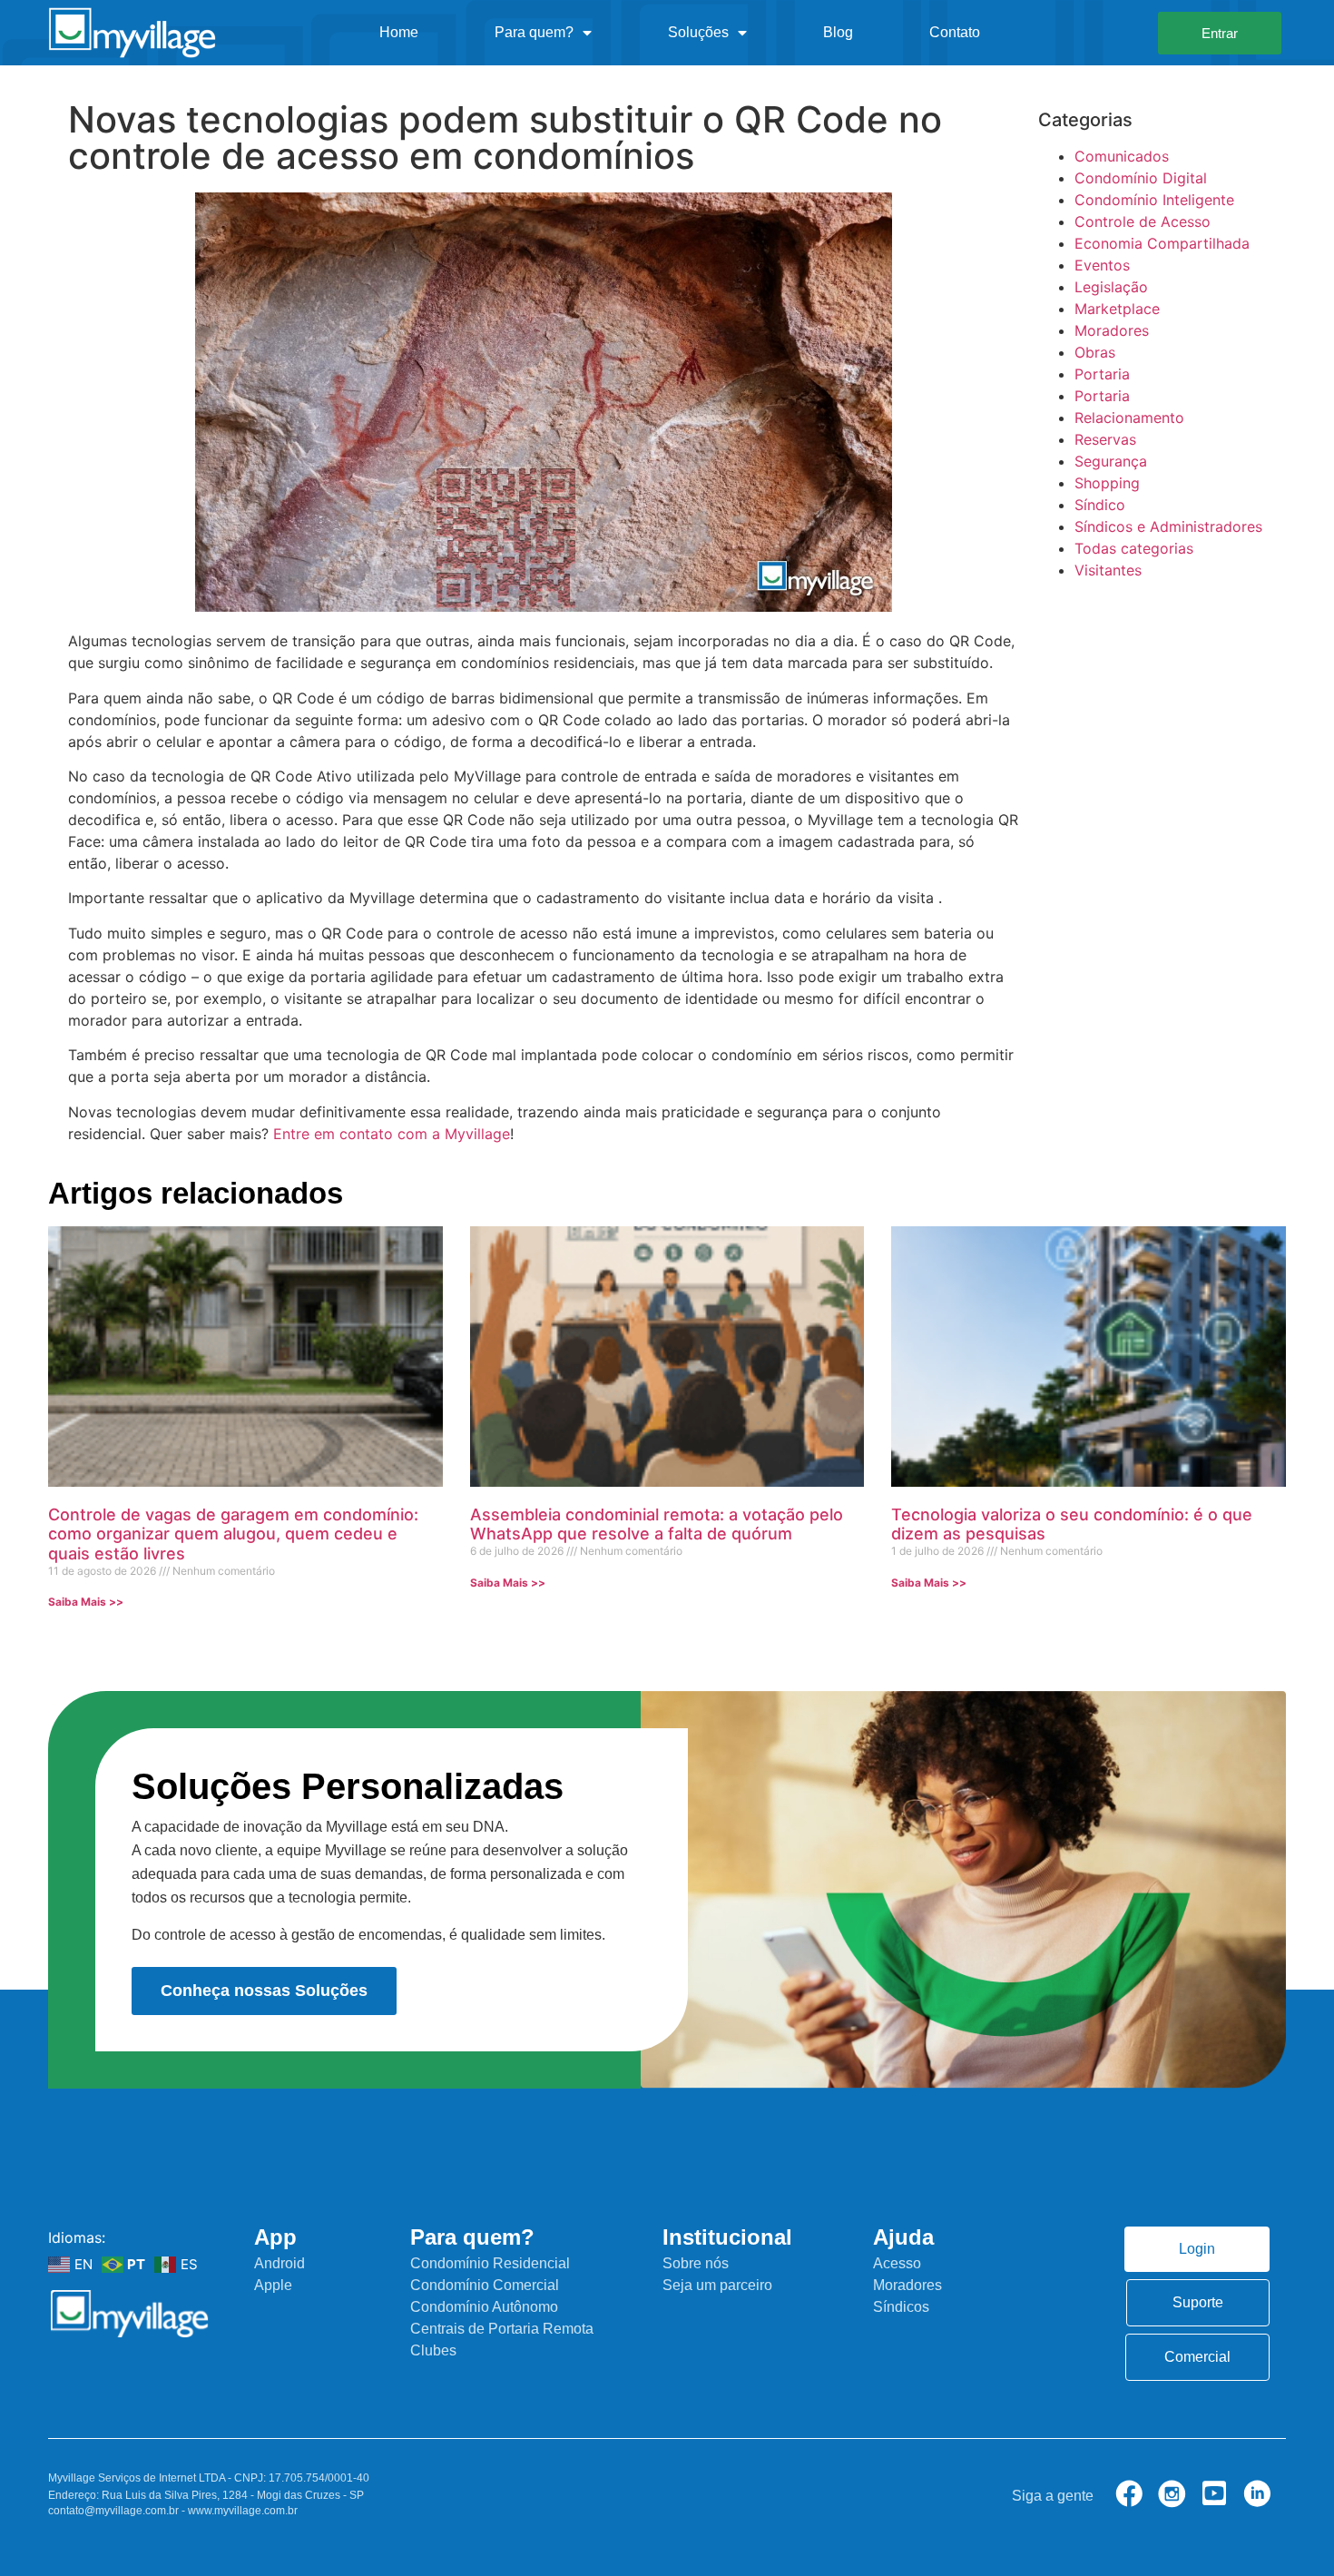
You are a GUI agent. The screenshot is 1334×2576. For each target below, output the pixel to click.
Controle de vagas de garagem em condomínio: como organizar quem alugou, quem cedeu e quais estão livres (233, 1534)
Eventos (1102, 265)
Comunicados (1122, 156)
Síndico (1100, 505)
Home (399, 32)
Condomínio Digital (1141, 178)
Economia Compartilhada (1162, 243)
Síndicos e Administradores (1168, 526)
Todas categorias (1134, 548)
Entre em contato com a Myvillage (392, 1134)
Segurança (1111, 461)
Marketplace (1117, 309)
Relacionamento (1129, 418)
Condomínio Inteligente (1154, 200)
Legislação (1111, 287)
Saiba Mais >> (86, 1602)
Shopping (1107, 483)
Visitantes (1108, 570)
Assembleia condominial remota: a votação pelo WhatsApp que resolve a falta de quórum (657, 1524)
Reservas (1105, 439)
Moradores (1112, 330)
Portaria (1102, 374)
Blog (838, 32)
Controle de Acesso (1143, 221)
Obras (1095, 352)
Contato (955, 32)
